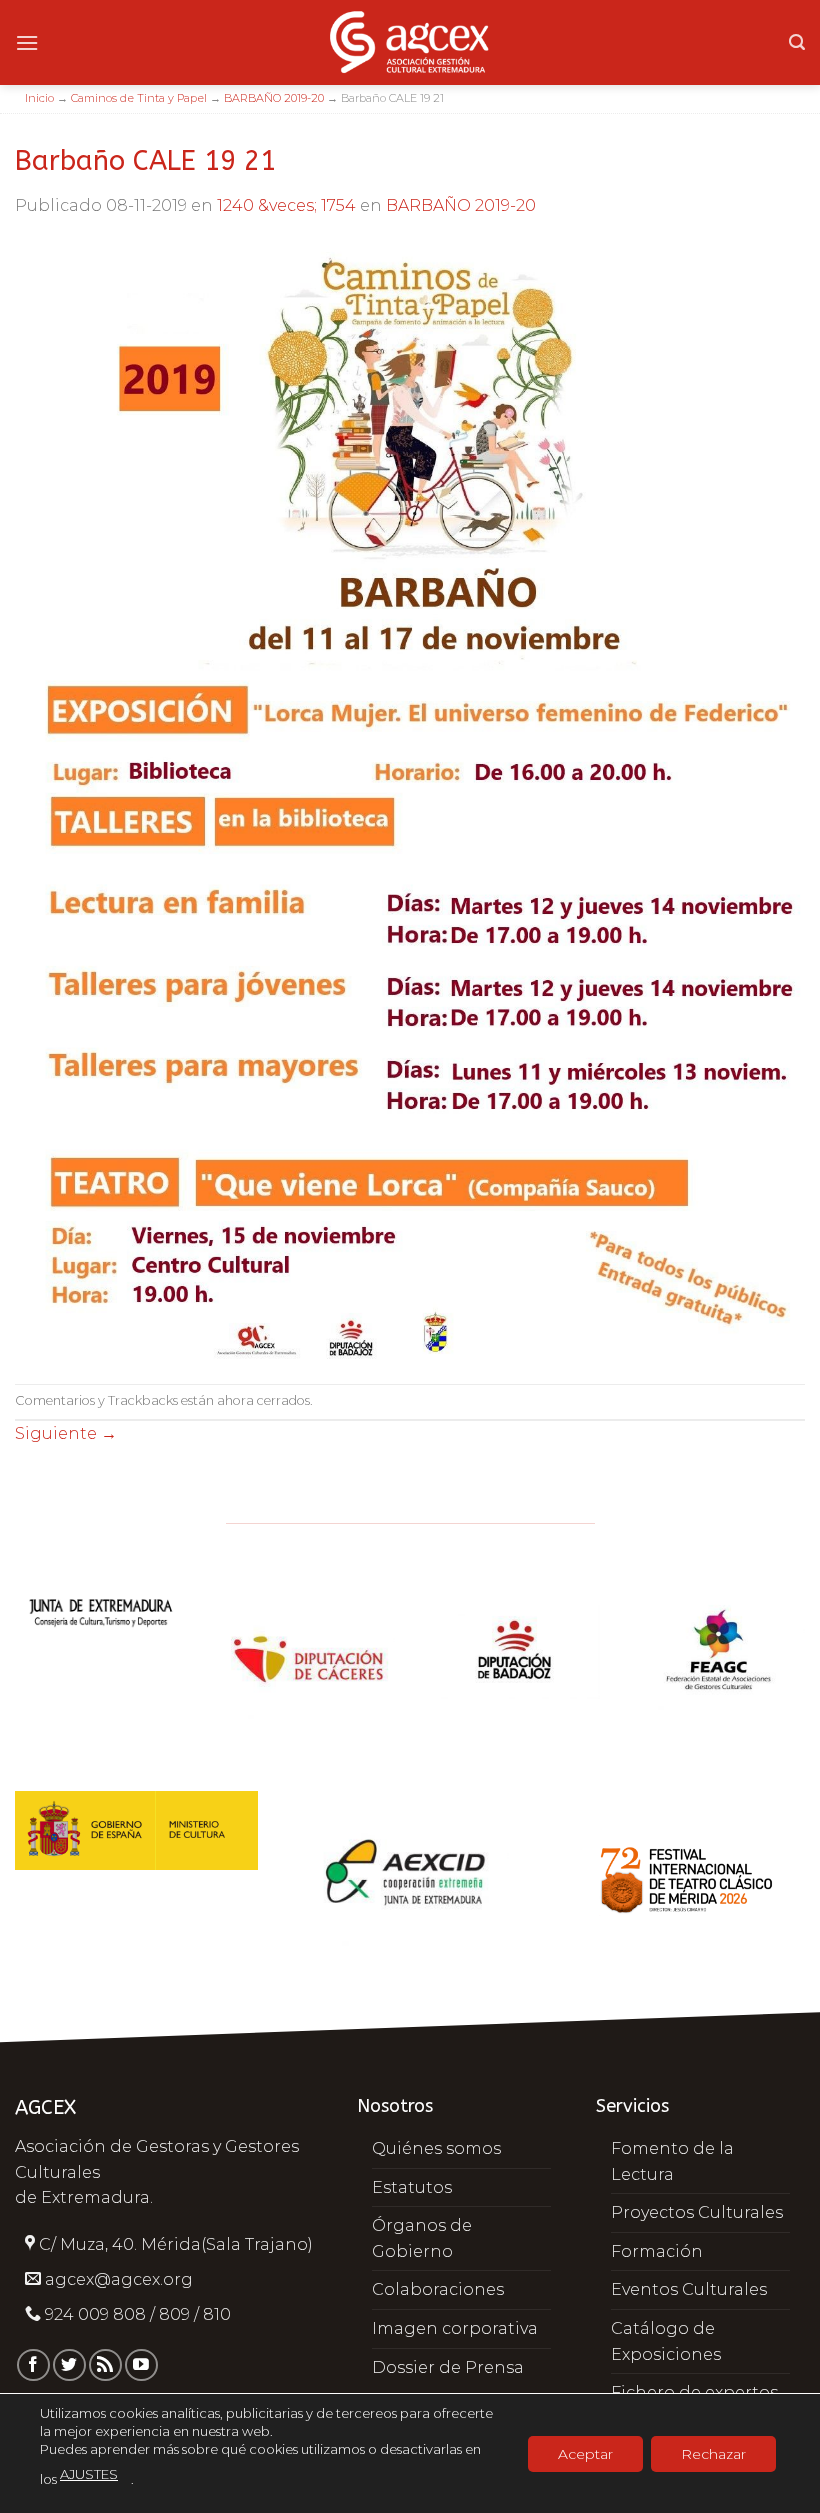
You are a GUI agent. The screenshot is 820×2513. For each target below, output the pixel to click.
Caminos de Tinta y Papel (139, 98)
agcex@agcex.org (119, 2279)
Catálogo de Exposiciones (666, 2341)
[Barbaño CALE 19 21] (410, 799)
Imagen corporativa (455, 2328)
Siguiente (66, 1433)
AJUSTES (89, 2474)
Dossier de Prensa (448, 2367)
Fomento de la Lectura (672, 2161)
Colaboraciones (438, 2289)
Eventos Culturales (689, 2289)
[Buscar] (797, 42)
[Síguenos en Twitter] (69, 2365)
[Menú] (27, 42)
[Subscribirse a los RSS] (105, 2365)
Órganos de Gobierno (422, 2238)
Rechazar (713, 2453)
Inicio (39, 98)
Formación (657, 2251)
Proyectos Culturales (697, 2212)
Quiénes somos (436, 2148)
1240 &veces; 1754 (286, 205)
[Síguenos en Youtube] (141, 2365)
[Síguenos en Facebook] (33, 2365)
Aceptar (585, 2453)
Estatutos (412, 2187)
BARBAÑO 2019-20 (274, 98)
